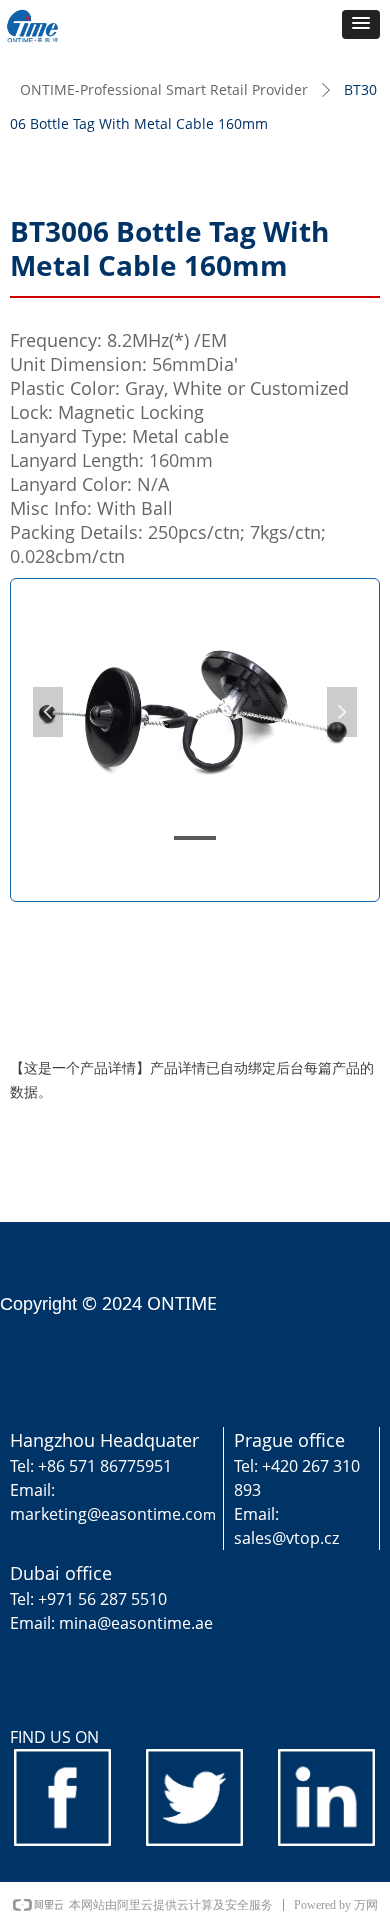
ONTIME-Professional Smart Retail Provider (164, 89)
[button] (361, 24)
